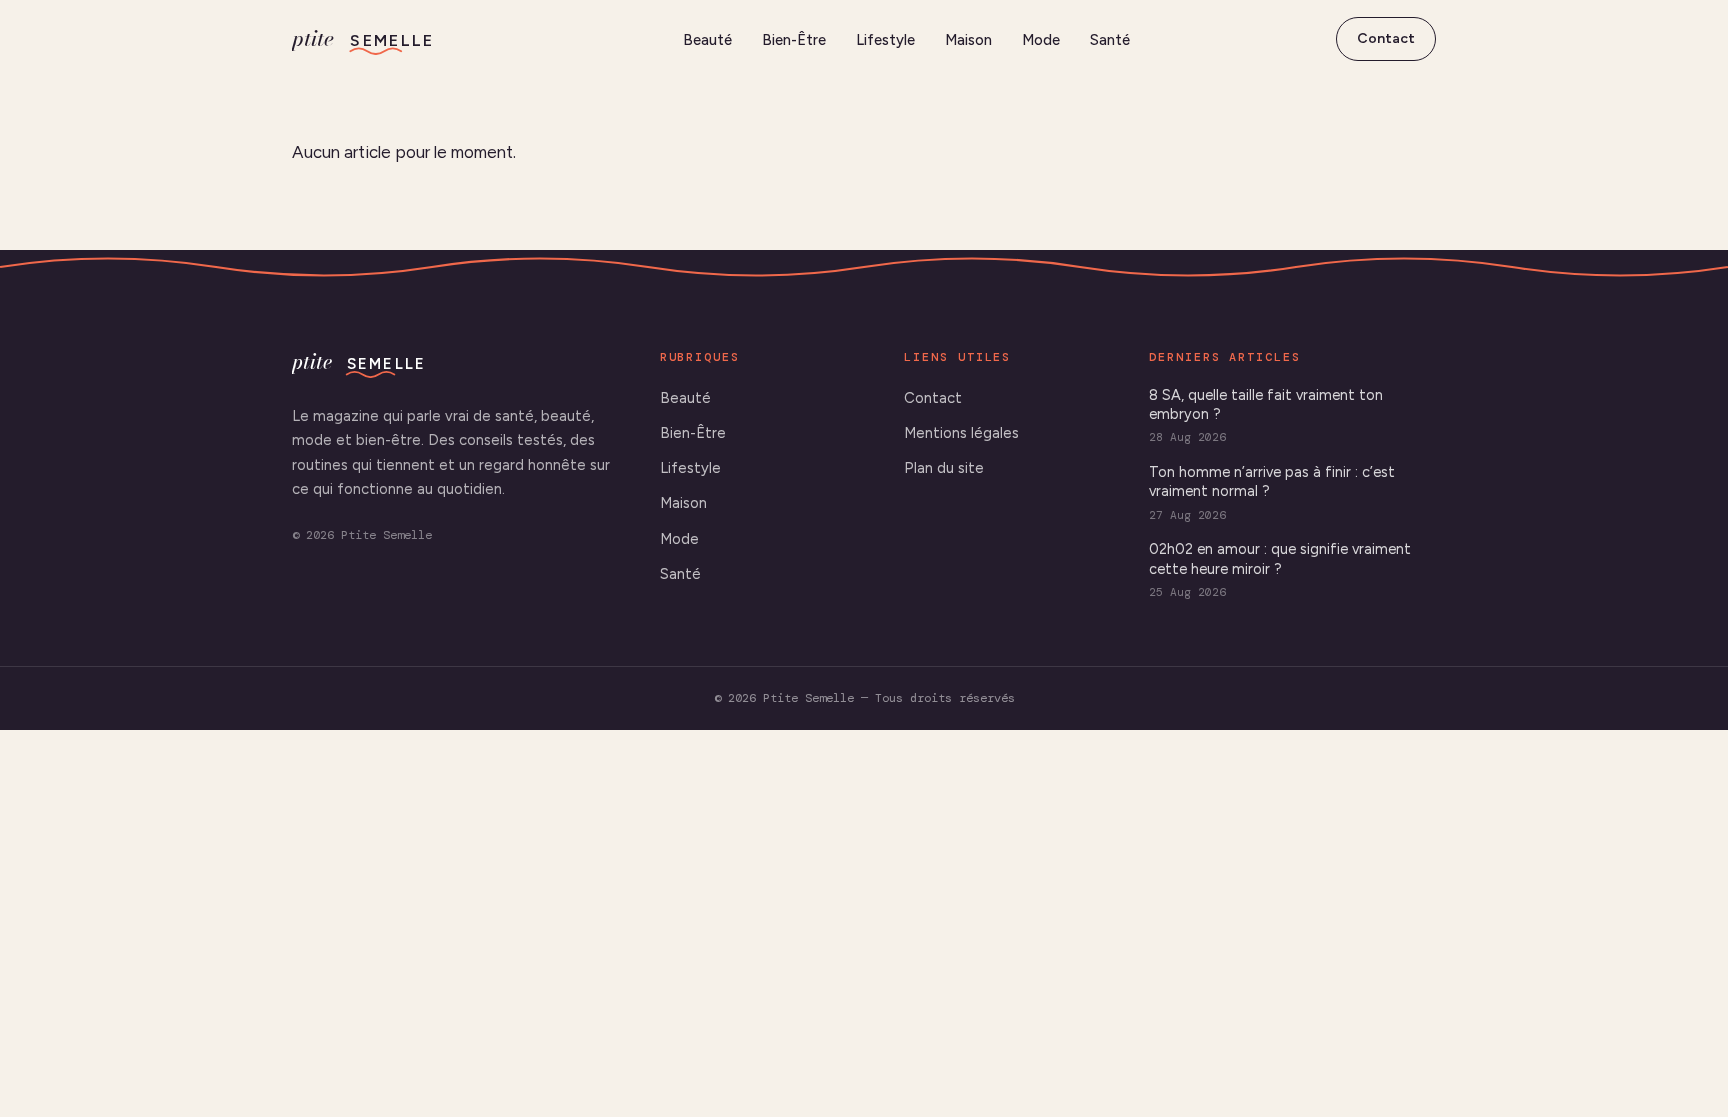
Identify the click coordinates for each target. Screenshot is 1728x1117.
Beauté (707, 40)
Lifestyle (885, 40)
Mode (1041, 40)
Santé (1110, 40)
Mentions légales (961, 433)
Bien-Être (794, 40)
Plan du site (944, 468)
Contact (1386, 38)
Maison (968, 40)
